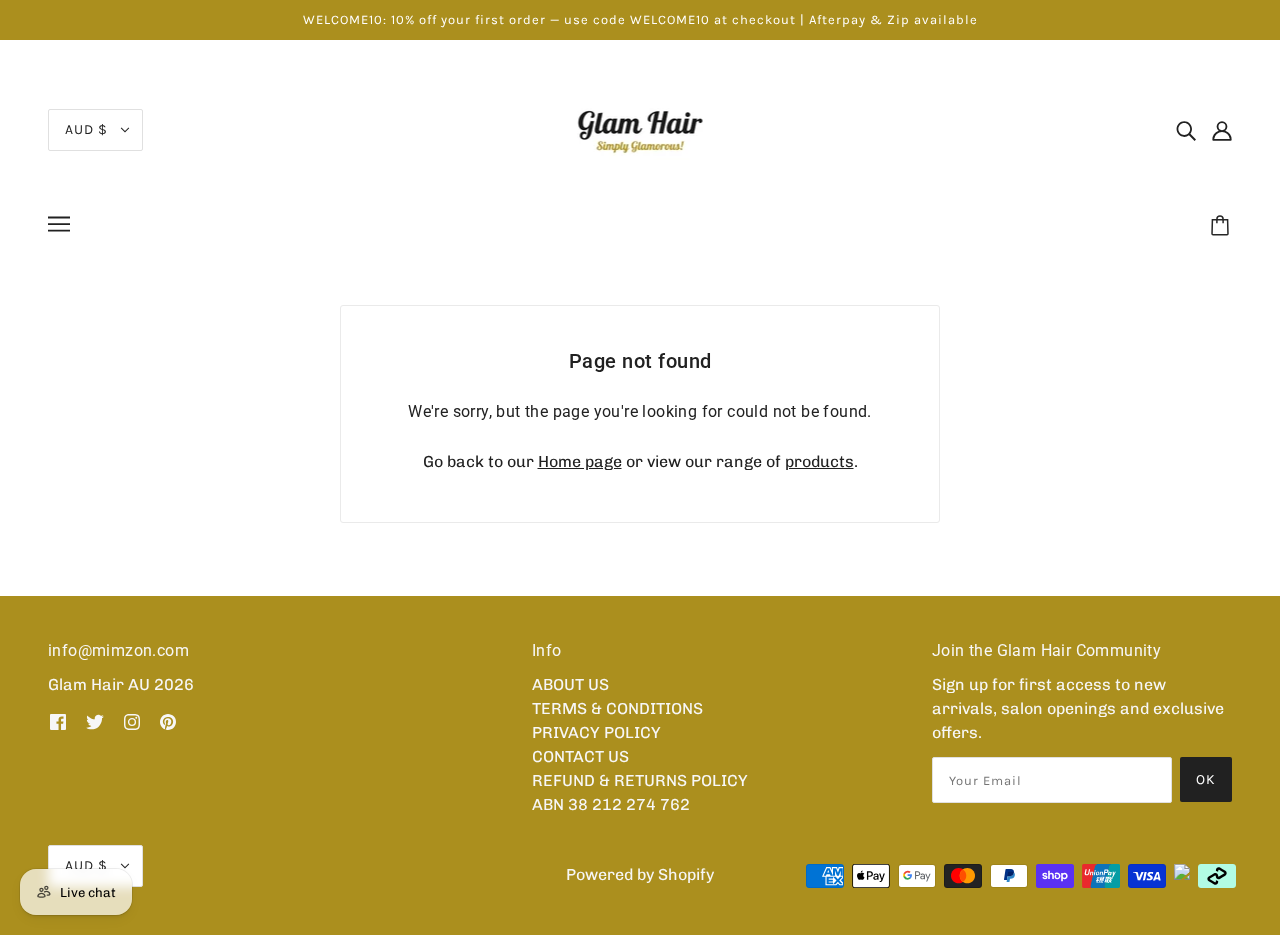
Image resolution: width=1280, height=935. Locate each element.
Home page (580, 461)
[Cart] (1223, 227)
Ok (1206, 779)
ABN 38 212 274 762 (611, 804)
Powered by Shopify (640, 874)
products (819, 461)
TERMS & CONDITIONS (617, 708)
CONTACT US (580, 756)
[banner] (640, 128)
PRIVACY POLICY (596, 732)
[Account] (1222, 130)
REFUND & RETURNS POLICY (640, 780)
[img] (1186, 130)
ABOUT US (570, 684)
